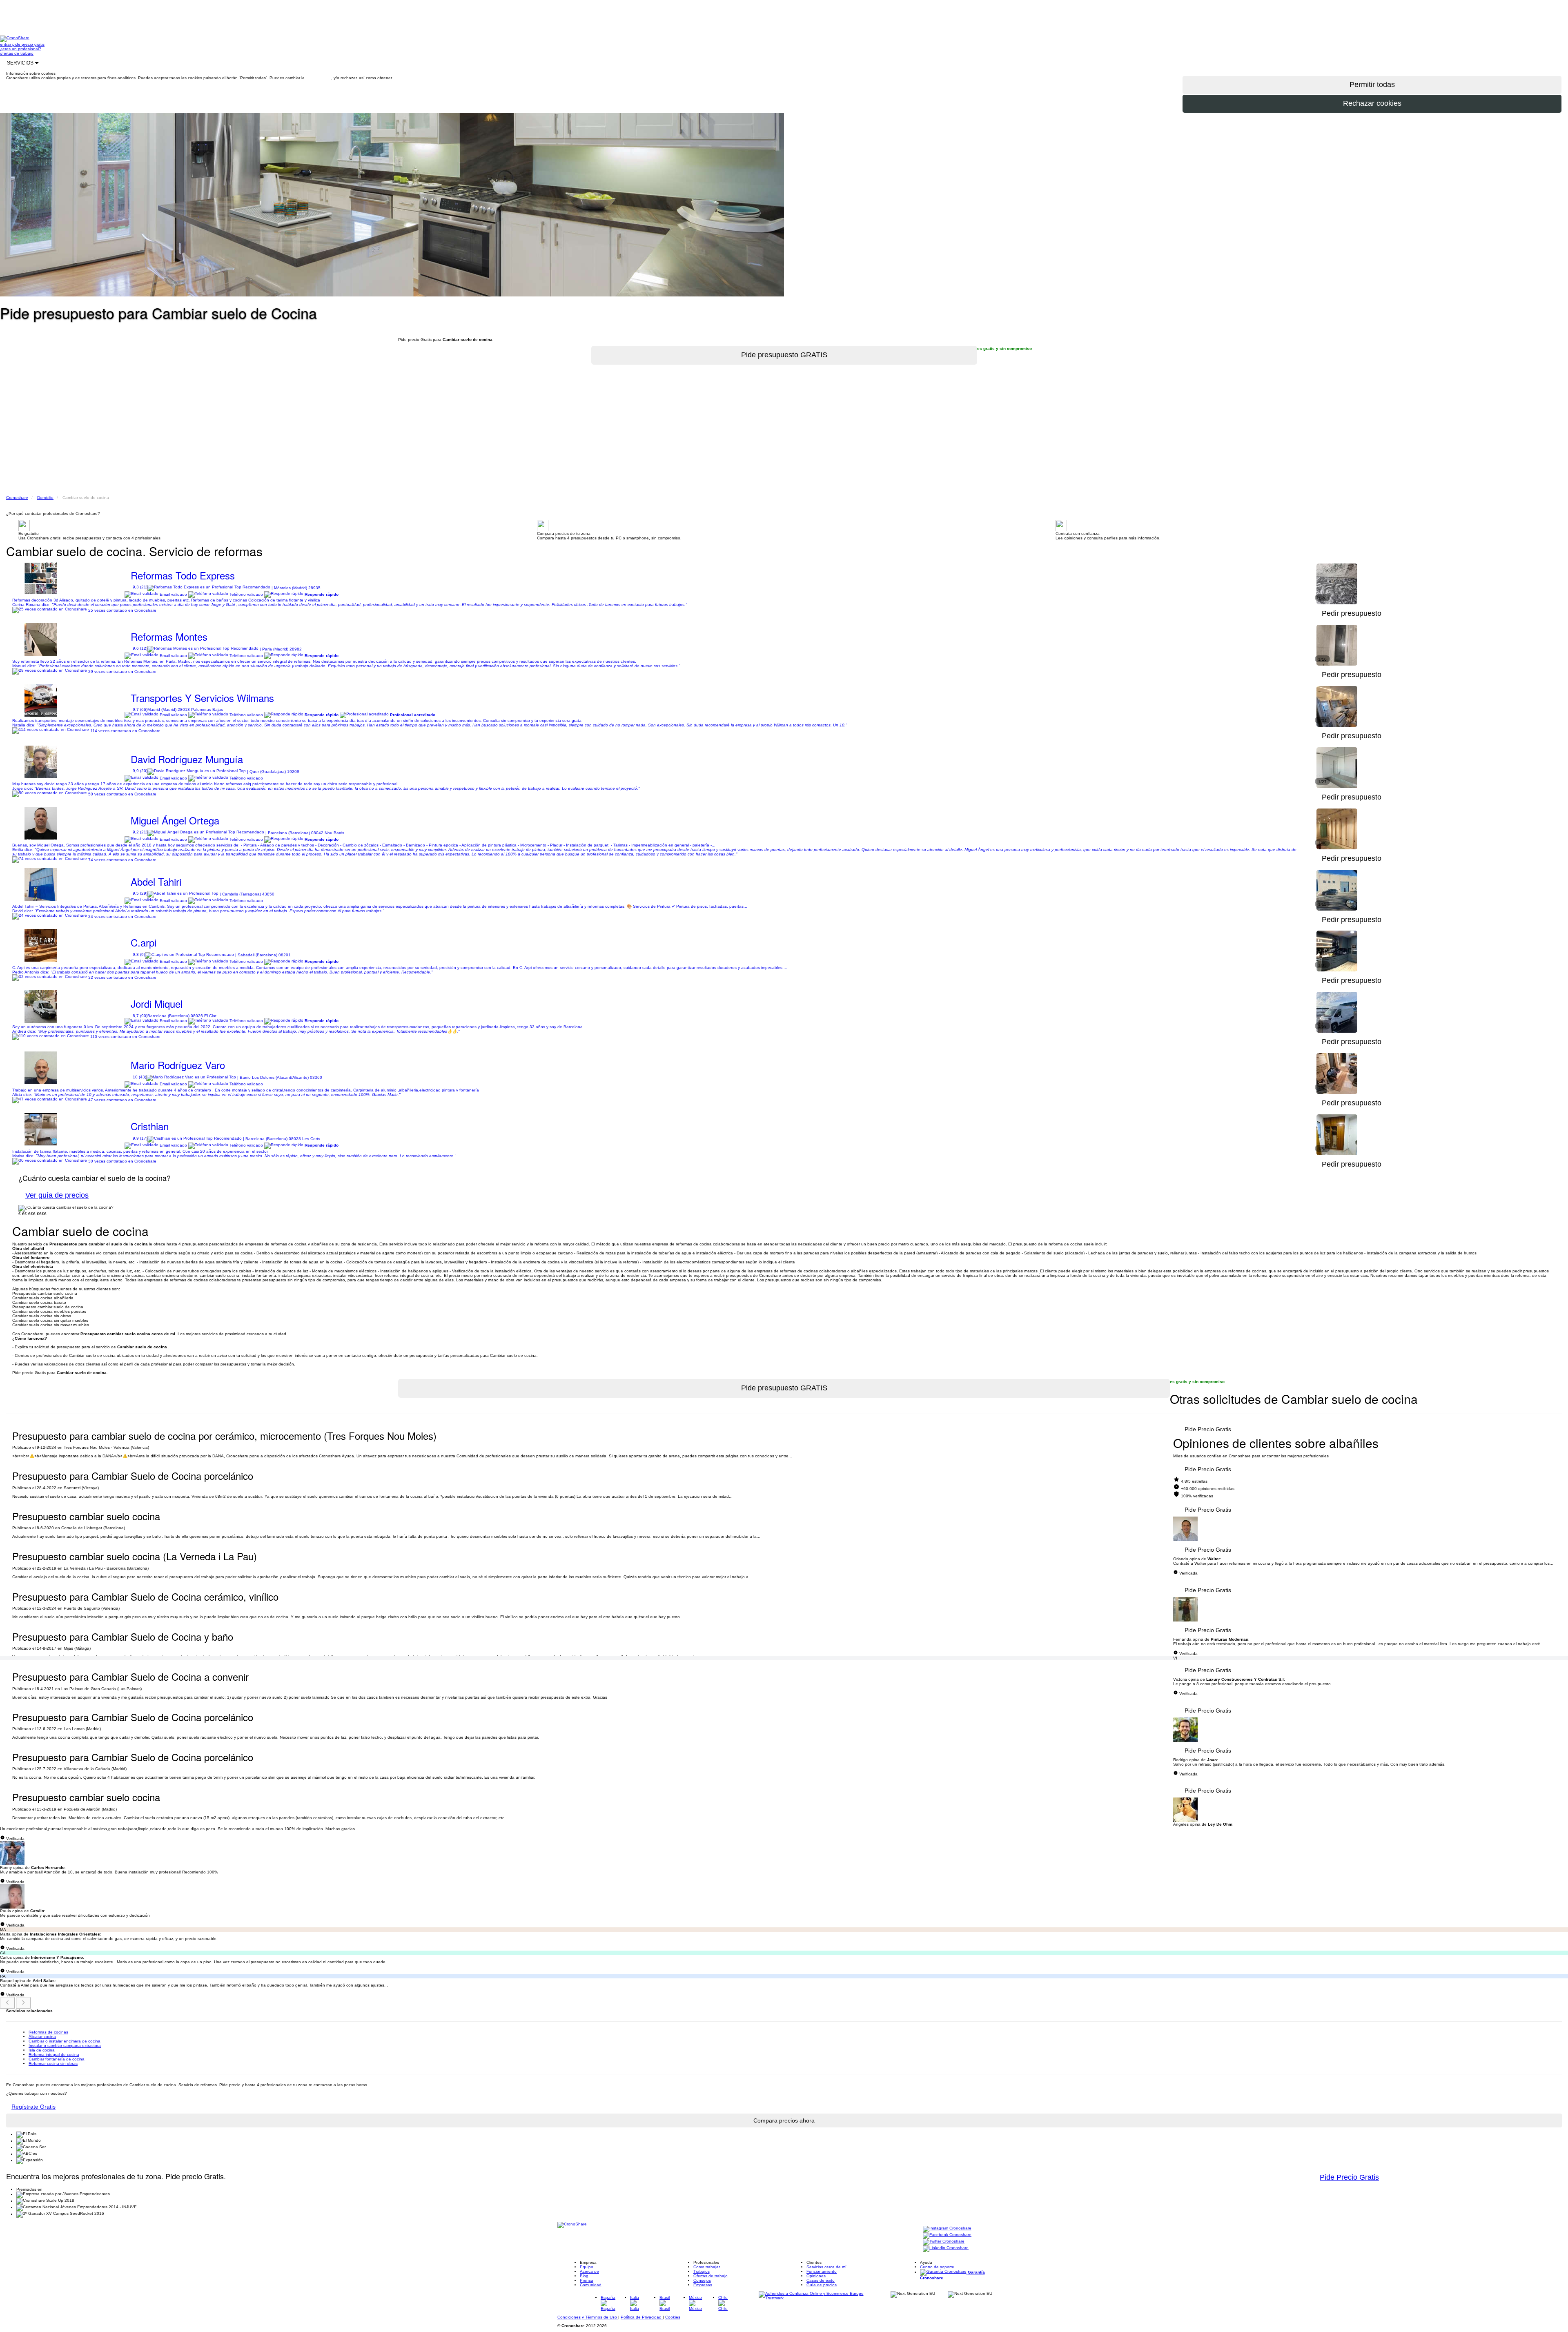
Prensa (587, 2280)
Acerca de (589, 2271)
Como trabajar (707, 2267)
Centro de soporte (937, 2267)
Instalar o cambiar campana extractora (65, 2046)
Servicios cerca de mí (826, 2267)
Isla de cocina (42, 2050)
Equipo (587, 2267)
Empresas (703, 2285)
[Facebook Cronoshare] (947, 2235)
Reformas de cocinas (48, 2032)
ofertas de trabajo (17, 53)
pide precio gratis (28, 44)
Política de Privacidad (642, 2317)
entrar (6, 44)
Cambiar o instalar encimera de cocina (65, 2041)
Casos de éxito (821, 2280)
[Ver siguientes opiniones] (23, 2003)
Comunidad (591, 2285)
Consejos (702, 2280)
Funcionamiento (822, 2271)
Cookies (673, 2317)
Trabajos (702, 2271)
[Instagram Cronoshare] (947, 2229)
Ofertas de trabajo (710, 2276)
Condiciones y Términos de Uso (588, 2317)
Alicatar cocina (42, 2037)
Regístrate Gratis (33, 2107)
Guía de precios (822, 2285)
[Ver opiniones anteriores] (7, 2003)
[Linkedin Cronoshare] (946, 2248)
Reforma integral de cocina (54, 2055)
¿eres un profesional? (21, 49)
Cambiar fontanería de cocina (57, 2059)
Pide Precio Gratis (1208, 1429)
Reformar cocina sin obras (53, 2064)
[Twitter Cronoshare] (944, 2242)
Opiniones (816, 2276)
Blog (584, 2276)
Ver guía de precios (57, 1195)
